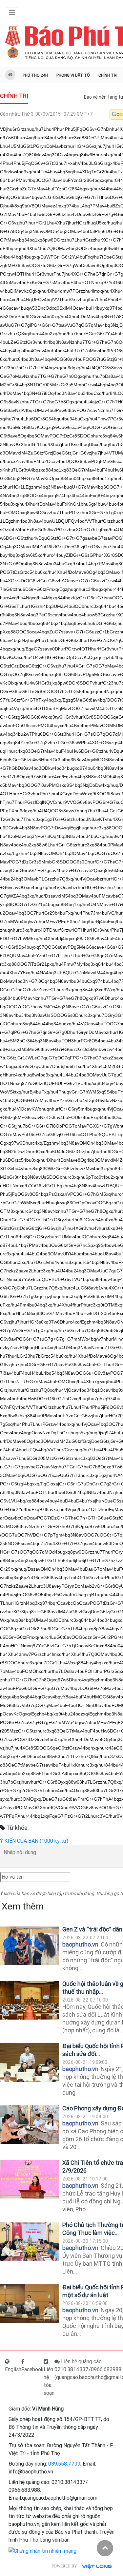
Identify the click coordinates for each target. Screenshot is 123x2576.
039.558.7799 (64, 2464)
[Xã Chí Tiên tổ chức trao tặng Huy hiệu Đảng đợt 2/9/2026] (30, 2179)
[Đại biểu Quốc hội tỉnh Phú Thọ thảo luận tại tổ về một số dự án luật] (30, 2304)
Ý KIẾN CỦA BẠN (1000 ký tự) (34, 1841)
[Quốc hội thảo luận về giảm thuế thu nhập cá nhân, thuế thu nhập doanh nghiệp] (30, 2000)
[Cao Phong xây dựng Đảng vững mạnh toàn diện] (30, 2125)
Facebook (32, 2369)
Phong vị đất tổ (73, 75)
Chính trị (108, 75)
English (13, 2369)
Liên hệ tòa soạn (49, 2381)
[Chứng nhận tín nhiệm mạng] (42, 2551)
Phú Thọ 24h (35, 75)
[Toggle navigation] (12, 12)
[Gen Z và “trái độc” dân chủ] (30, 1946)
